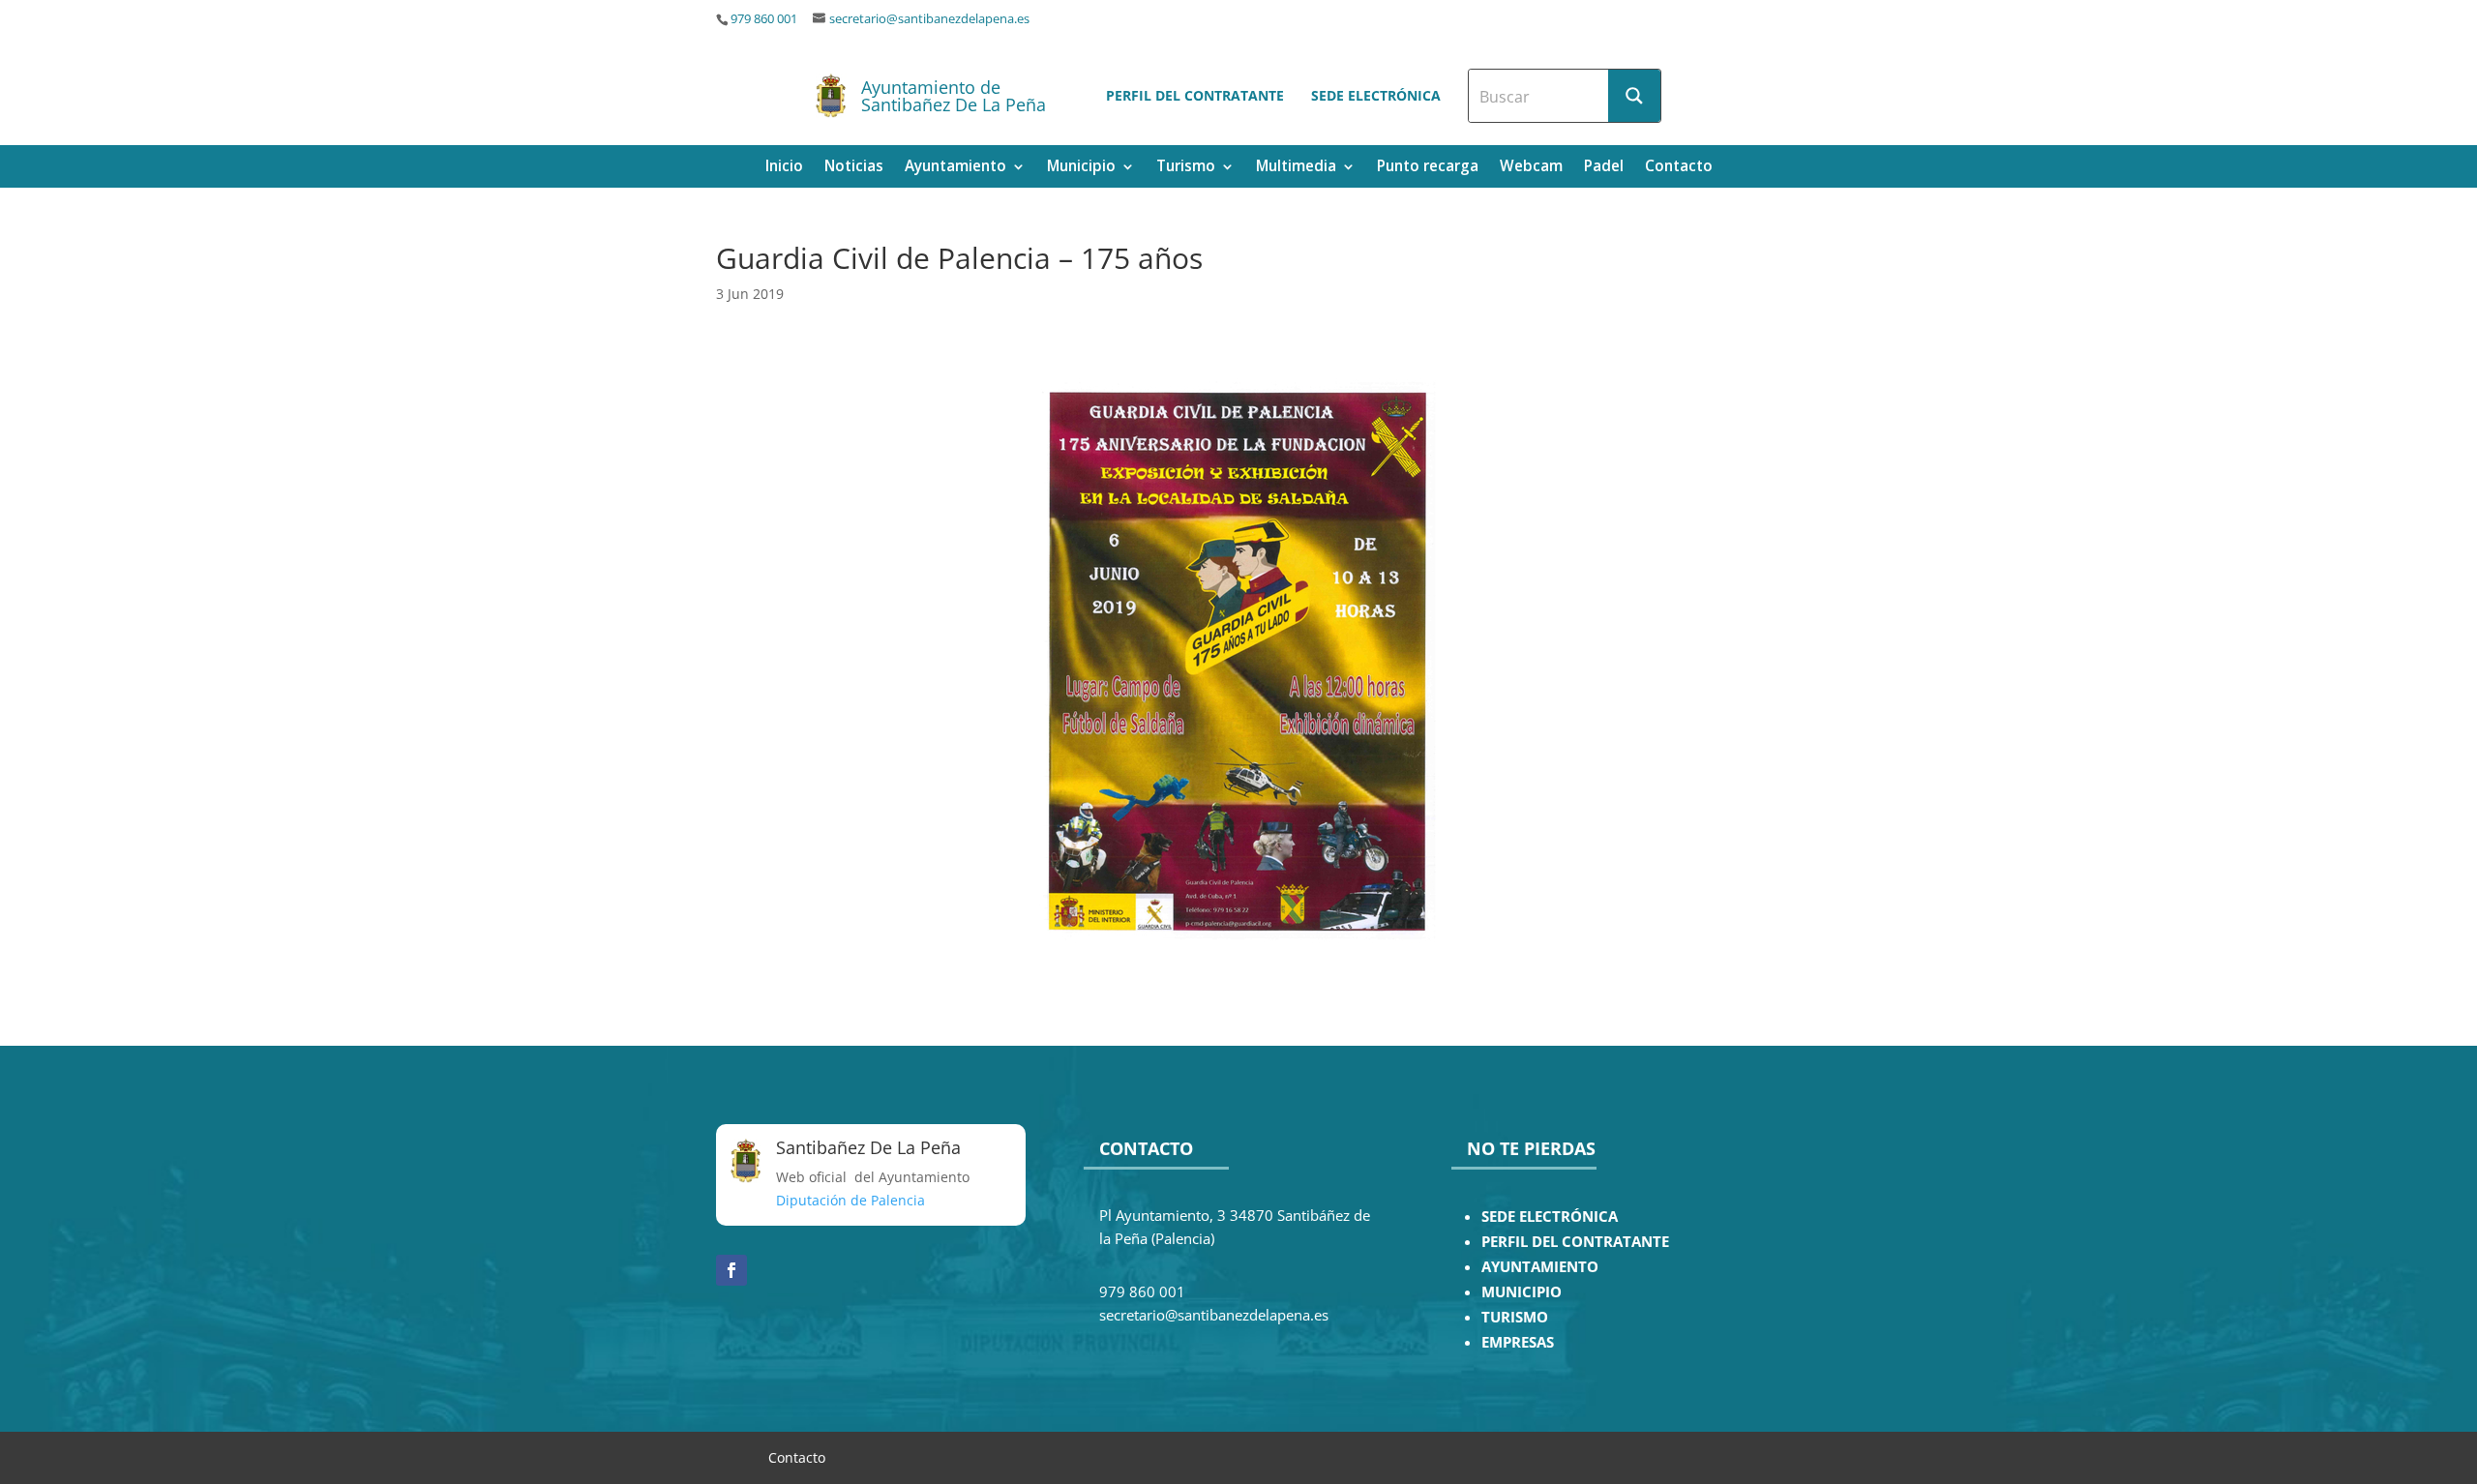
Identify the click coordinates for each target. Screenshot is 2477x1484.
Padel (1604, 168)
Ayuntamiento (955, 168)
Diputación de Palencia (851, 1200)
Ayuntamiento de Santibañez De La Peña (954, 96)
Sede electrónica (1376, 95)
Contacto (1679, 168)
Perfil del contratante (1195, 95)
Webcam (1531, 168)
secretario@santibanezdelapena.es (929, 19)
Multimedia (1296, 168)
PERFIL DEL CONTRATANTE (1575, 1242)
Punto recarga (1428, 168)
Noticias (854, 168)
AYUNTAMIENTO (1540, 1267)
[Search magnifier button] (1634, 96)
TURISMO (1515, 1317)
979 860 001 (764, 19)
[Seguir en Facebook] (731, 1270)
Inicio (784, 168)
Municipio (1081, 168)
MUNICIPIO (1522, 1292)
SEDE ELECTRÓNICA (1550, 1217)
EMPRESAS (1518, 1342)
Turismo (1186, 168)
